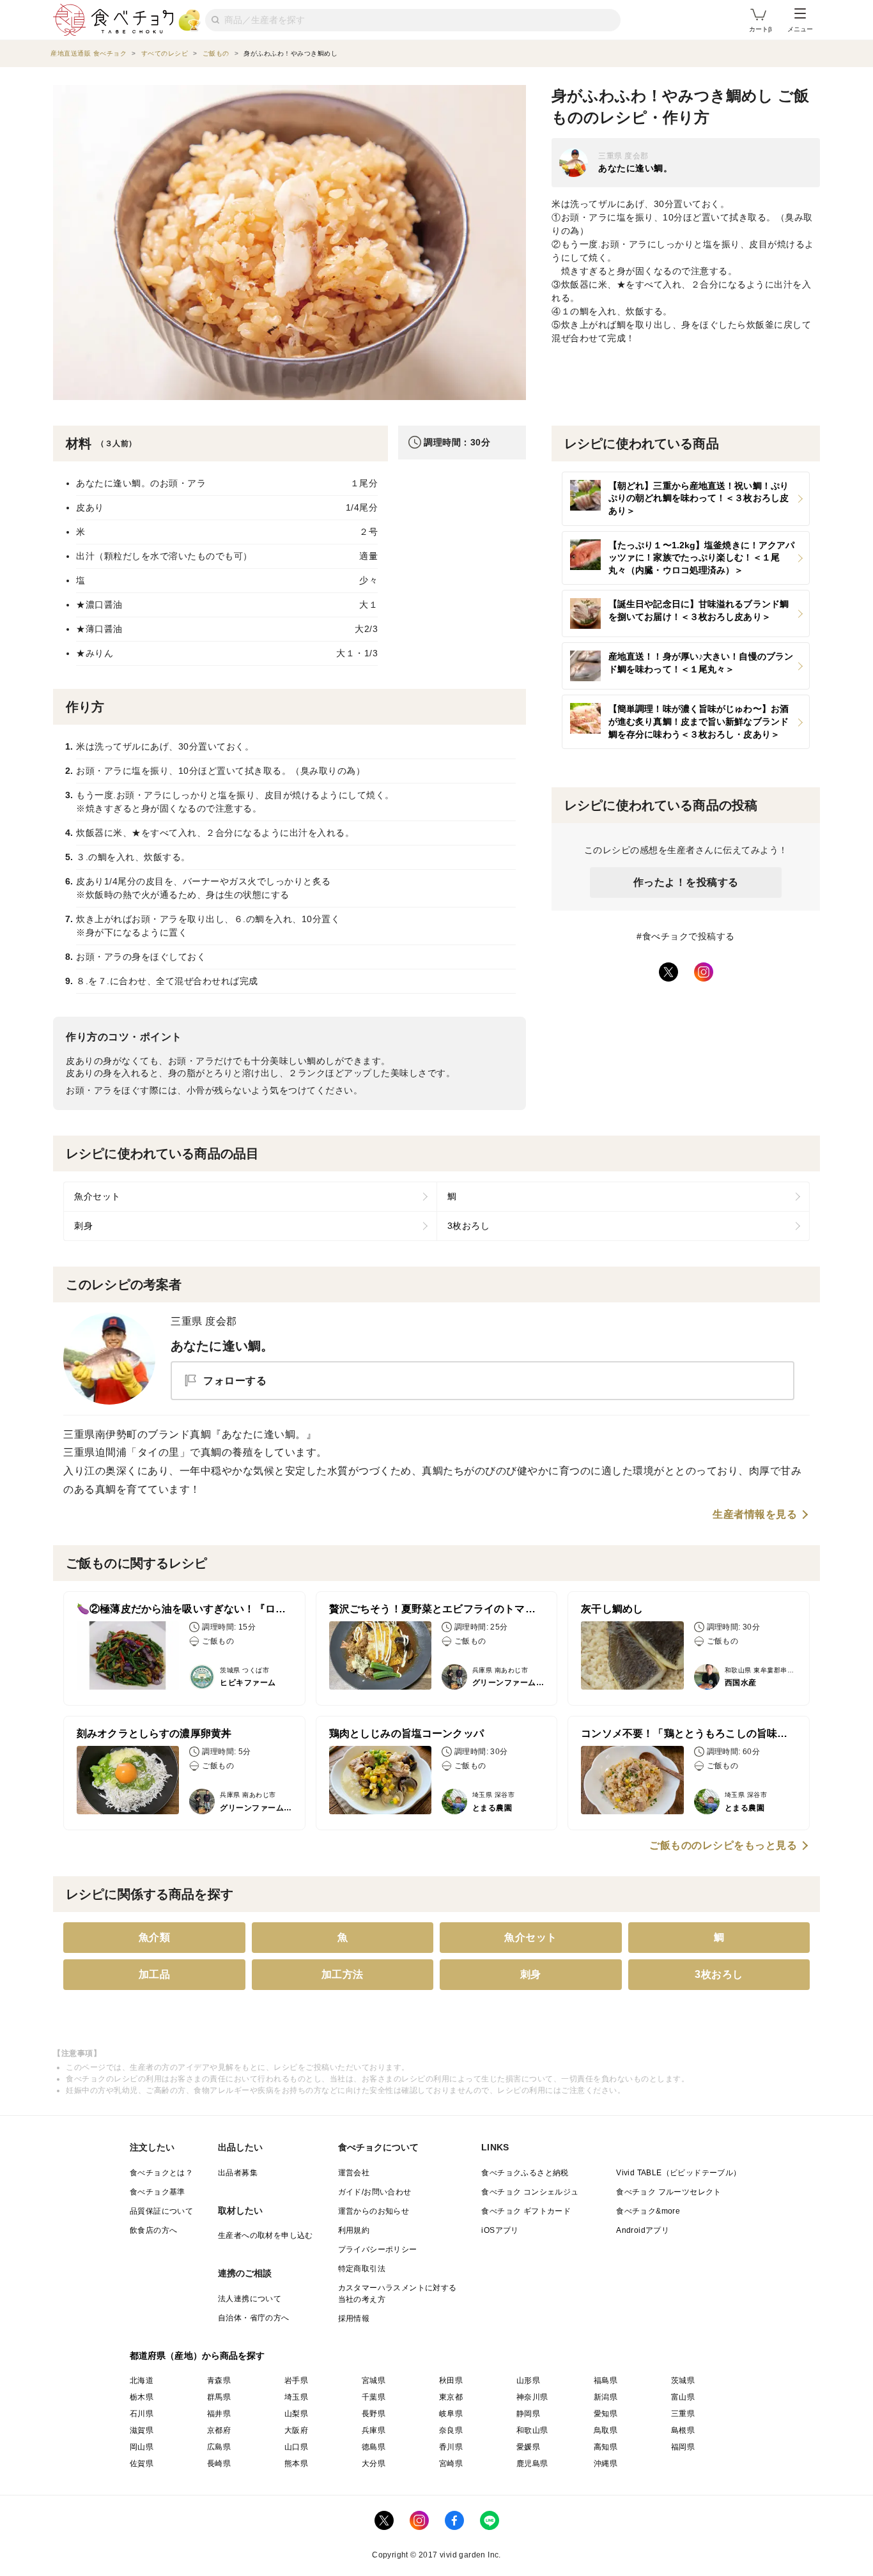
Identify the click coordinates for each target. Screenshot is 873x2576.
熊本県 (296, 2464)
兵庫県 (374, 2430)
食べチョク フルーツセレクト (669, 2192)
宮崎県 (451, 2464)
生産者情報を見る (755, 1515)
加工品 (155, 1974)
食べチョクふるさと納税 (525, 2173)
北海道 (142, 2380)
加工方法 (343, 1974)
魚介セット (97, 1196)
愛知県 (606, 2414)
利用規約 (354, 2230)
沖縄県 (606, 2464)
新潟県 (606, 2397)
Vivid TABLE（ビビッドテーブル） (678, 2173)
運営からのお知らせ (374, 2211)
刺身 (83, 1226)
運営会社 (354, 2173)
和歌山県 (532, 2430)
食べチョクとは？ (161, 2173)
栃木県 (142, 2397)
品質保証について (161, 2211)
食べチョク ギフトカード (526, 2211)
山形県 (528, 2380)
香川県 (451, 2447)
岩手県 (296, 2380)
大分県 (374, 2464)
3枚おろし (469, 1226)
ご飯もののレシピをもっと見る (723, 1846)
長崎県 (219, 2464)
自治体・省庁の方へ (254, 2318)
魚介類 (155, 1937)
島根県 (683, 2430)
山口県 (296, 2447)
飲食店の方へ (153, 2230)
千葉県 (374, 2397)
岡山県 (142, 2447)
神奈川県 (532, 2397)
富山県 (683, 2397)
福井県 (219, 2414)
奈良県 (451, 2430)
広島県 (219, 2447)
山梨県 (296, 2414)
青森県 (219, 2380)
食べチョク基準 (158, 2192)
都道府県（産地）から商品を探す (197, 2356)
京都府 (219, 2430)
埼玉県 (296, 2397)
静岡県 (528, 2414)
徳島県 (374, 2447)
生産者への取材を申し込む (266, 2235)
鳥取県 (606, 2430)
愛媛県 (528, 2447)
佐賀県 (142, 2464)
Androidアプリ (643, 2230)
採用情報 (354, 2318)
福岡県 (683, 2447)
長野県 (374, 2414)
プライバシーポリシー (378, 2249)
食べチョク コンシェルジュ (530, 2192)
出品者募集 (238, 2173)
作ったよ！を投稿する (686, 882)
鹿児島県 (532, 2464)
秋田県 (451, 2380)
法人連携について (250, 2299)
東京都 (451, 2397)
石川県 (142, 2414)
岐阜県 (451, 2414)
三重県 (683, 2414)
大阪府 (296, 2430)
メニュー (800, 29)
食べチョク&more (648, 2211)
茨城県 (683, 2380)
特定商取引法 (362, 2269)
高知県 (606, 2447)
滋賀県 (142, 2430)
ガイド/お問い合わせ (375, 2192)
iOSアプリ (500, 2230)
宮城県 (374, 2380)
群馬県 (219, 2397)
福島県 (606, 2380)
